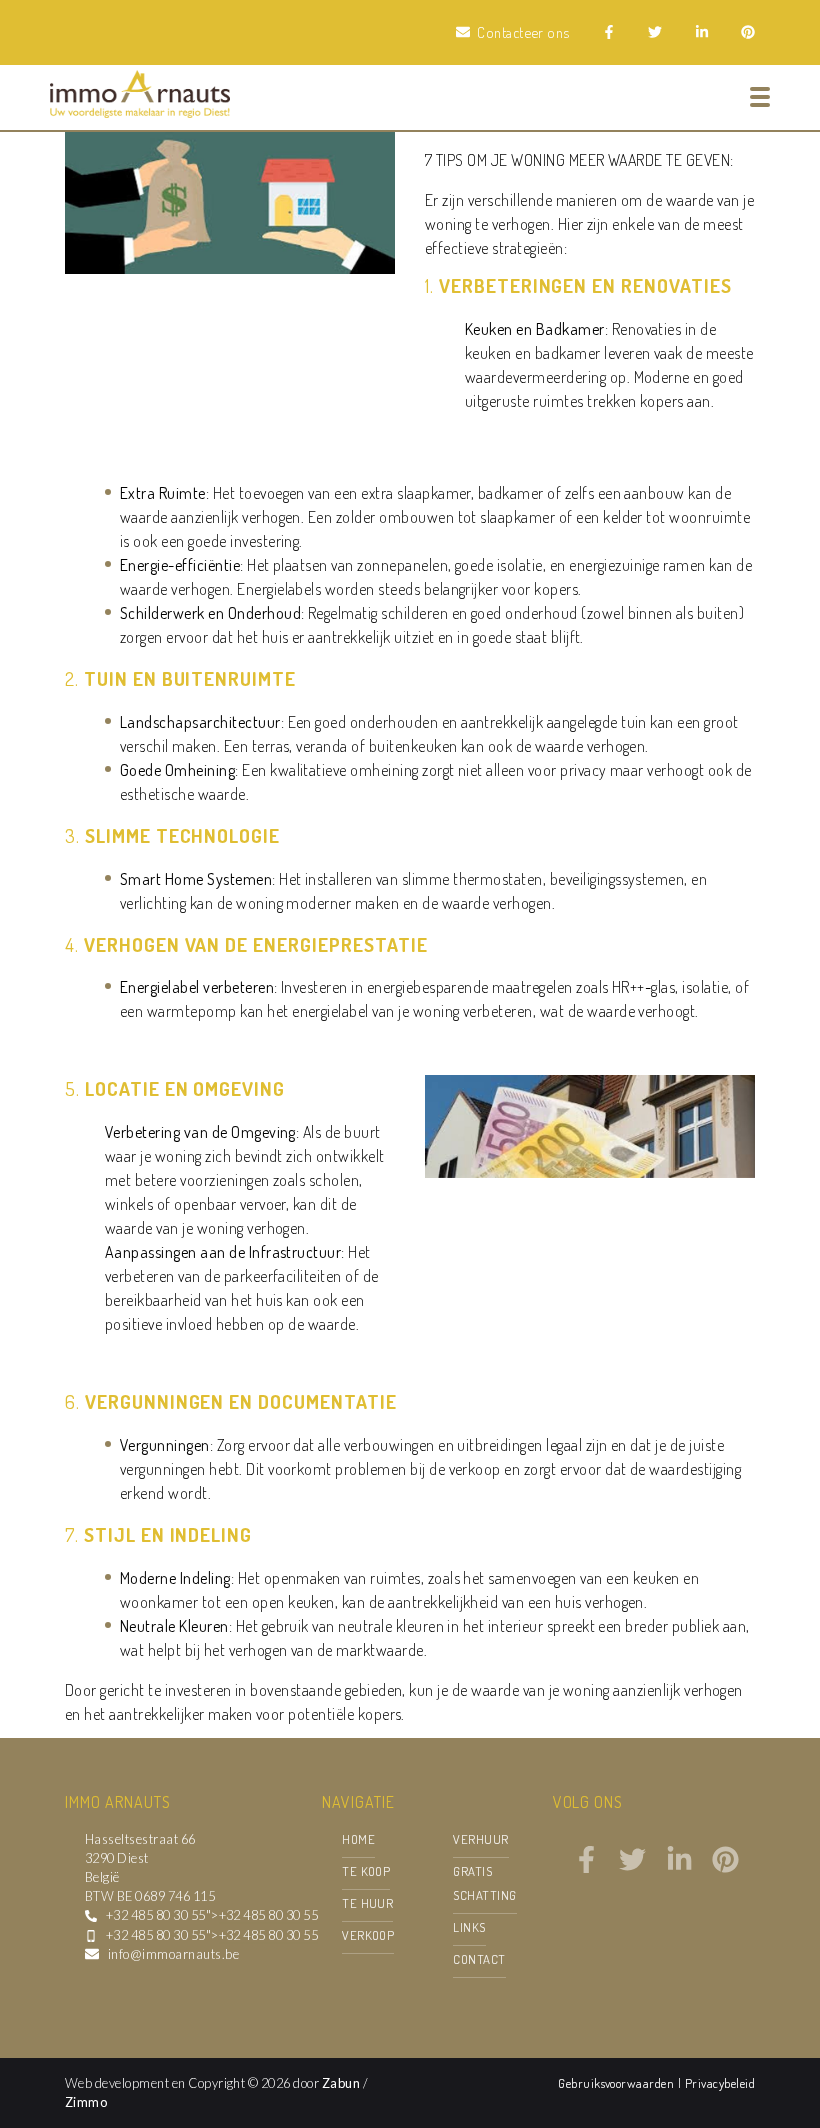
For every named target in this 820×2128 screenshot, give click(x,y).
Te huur (367, 1903)
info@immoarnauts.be (173, 1954)
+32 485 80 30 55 (156, 1915)
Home (358, 1839)
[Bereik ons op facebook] (586, 1867)
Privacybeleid (720, 2083)
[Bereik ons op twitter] (632, 1867)
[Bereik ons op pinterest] (725, 1867)
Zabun (341, 2083)
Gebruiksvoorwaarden (618, 2083)
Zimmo (86, 2102)
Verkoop (368, 1935)
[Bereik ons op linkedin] (679, 1867)
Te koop (366, 1871)
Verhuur (480, 1839)
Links (469, 1927)
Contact (479, 1959)
